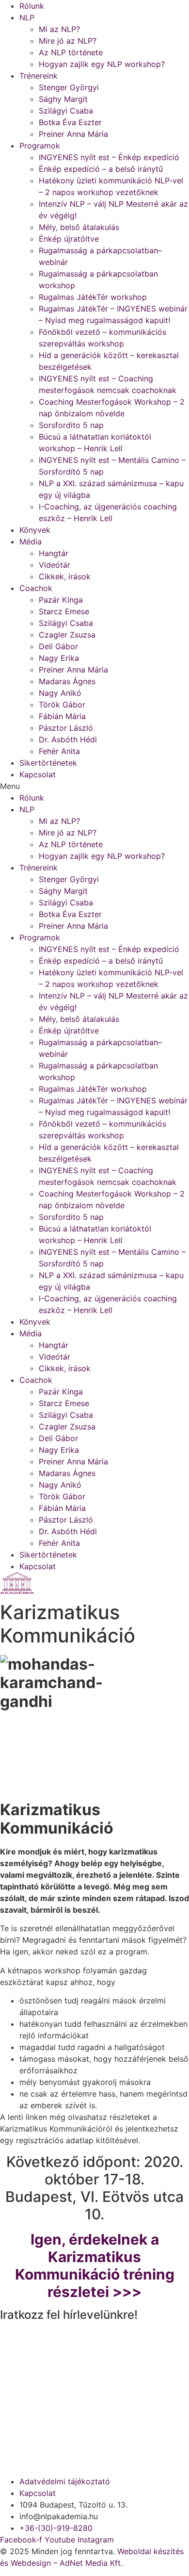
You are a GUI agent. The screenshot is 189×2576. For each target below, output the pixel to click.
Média (31, 541)
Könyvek (35, 530)
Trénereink (39, 76)
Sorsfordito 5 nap (71, 425)
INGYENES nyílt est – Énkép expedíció (109, 157)
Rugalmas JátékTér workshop (93, 297)
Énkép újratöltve (69, 239)
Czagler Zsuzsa (67, 635)
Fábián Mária (62, 716)
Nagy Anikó (60, 693)
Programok (40, 146)
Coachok (36, 588)
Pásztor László (66, 728)
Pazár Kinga (61, 600)
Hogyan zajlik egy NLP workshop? (102, 64)
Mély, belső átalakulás (79, 227)
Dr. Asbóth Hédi (68, 739)
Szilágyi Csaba (66, 111)
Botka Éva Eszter (70, 122)
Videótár (55, 565)
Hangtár (54, 553)
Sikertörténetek (48, 763)
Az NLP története (71, 52)
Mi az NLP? (59, 29)
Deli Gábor (58, 646)
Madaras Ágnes (67, 681)
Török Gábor (62, 705)
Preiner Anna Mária (73, 134)
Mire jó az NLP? (68, 41)
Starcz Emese (64, 611)
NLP (27, 17)
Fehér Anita (59, 751)
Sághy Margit (63, 99)
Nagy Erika (59, 658)
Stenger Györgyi (69, 87)
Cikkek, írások (65, 576)
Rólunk (32, 6)
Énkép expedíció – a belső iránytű (101, 169)
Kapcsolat (38, 774)
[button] (94, 786)
